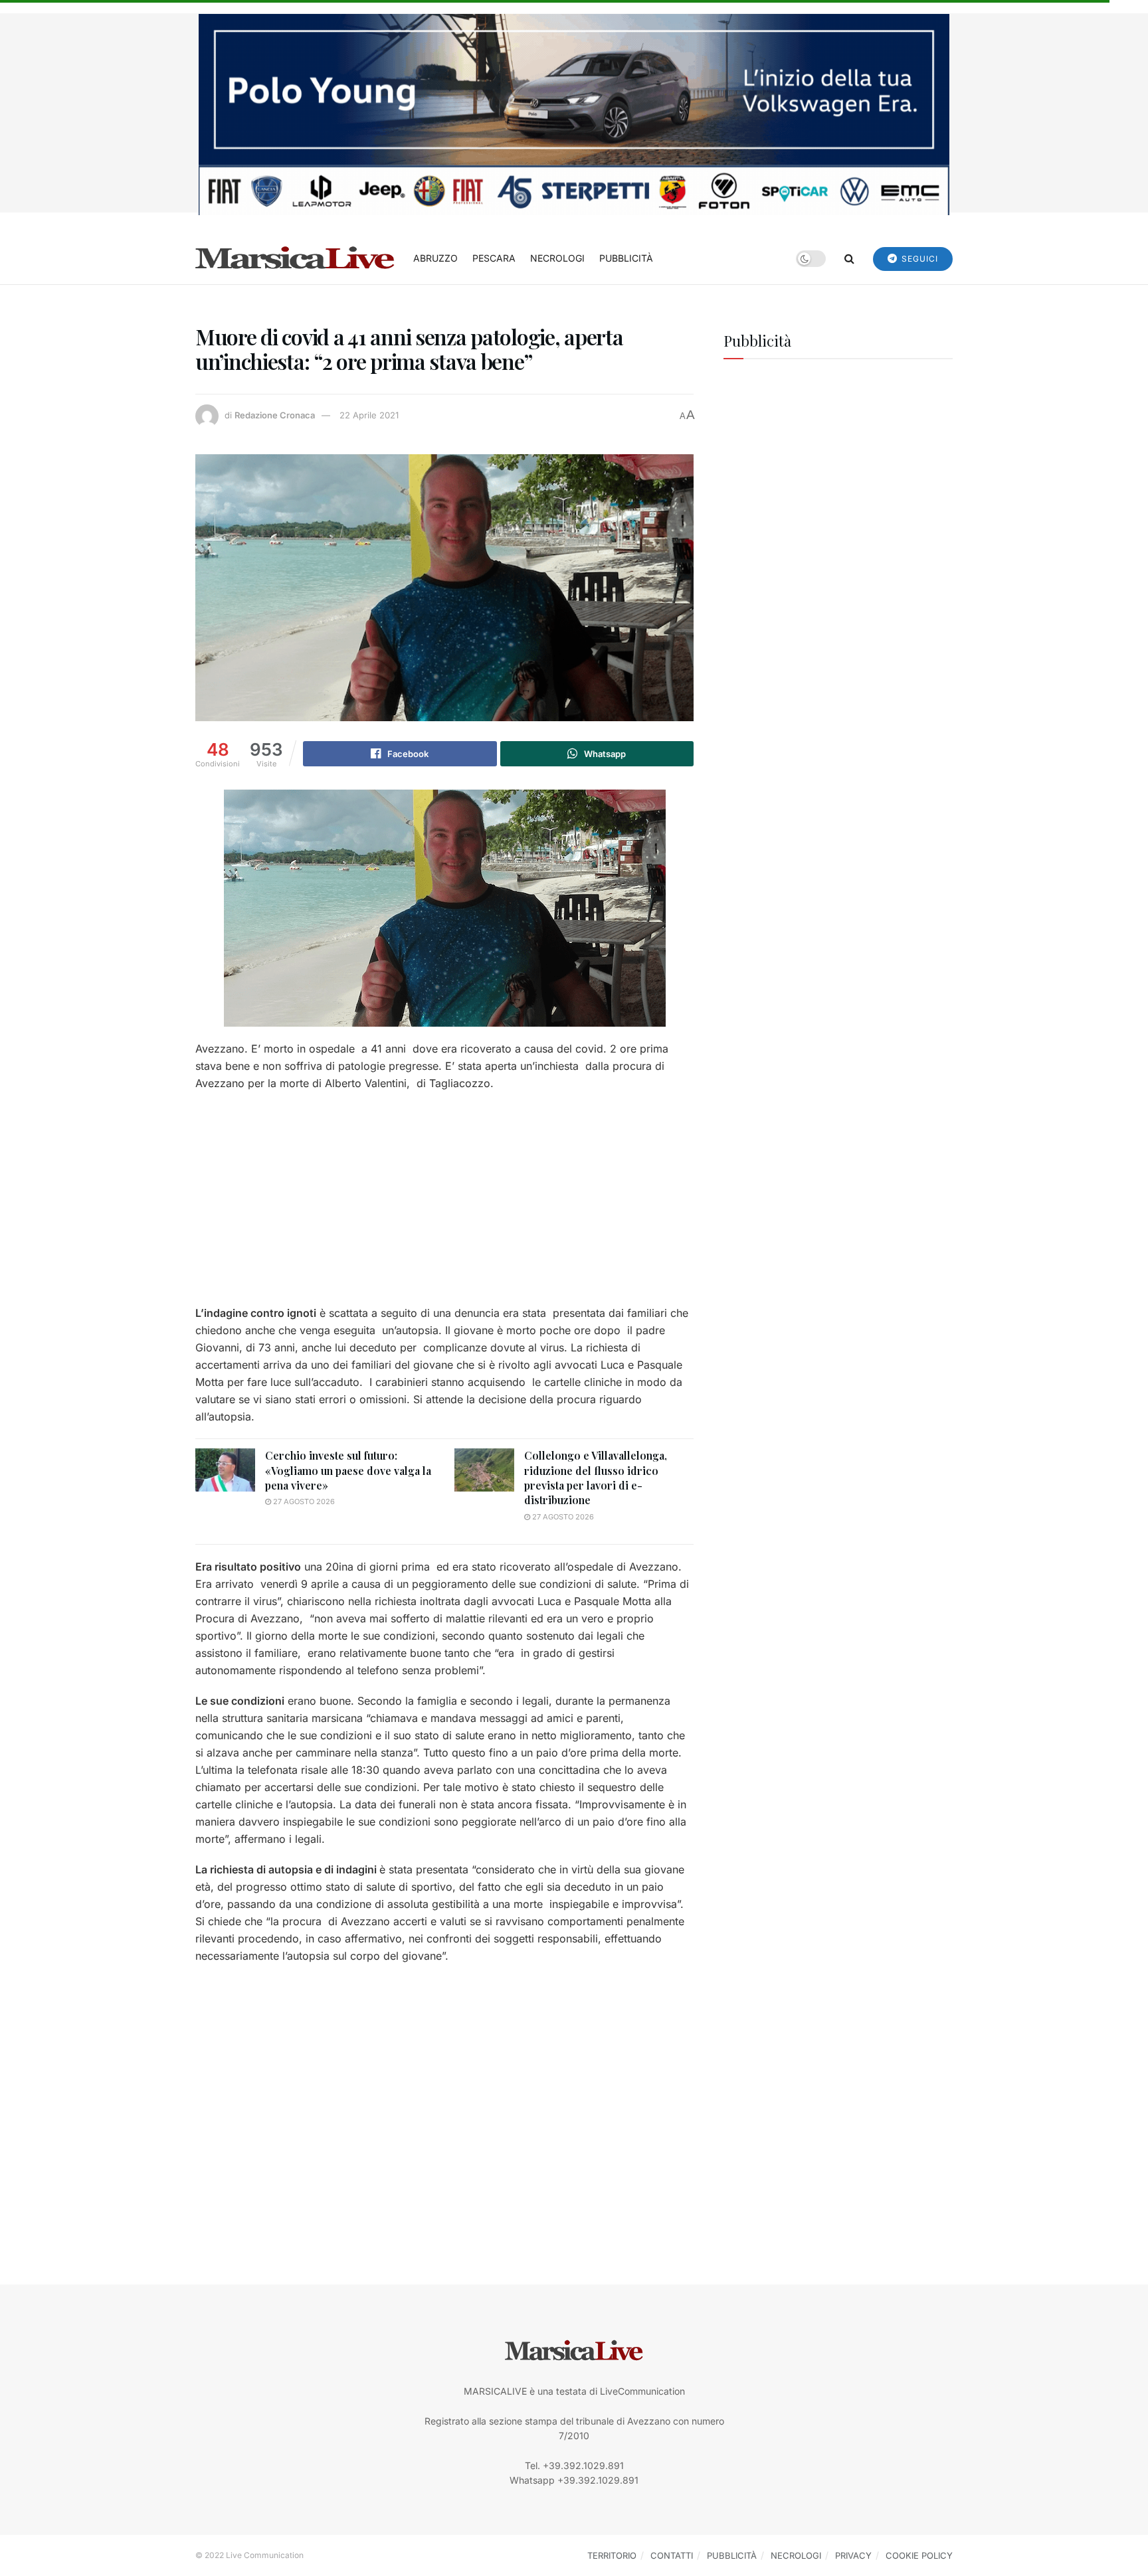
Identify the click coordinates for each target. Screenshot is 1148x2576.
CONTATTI (672, 2555)
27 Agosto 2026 (303, 1502)
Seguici (918, 259)
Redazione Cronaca (275, 415)
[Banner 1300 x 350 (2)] (574, 113)
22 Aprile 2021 (369, 415)
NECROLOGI (557, 258)
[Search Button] (849, 258)
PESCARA (494, 258)
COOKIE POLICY (919, 2555)
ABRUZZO (435, 258)
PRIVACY (853, 2555)
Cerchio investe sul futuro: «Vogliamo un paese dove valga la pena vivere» (348, 1470)
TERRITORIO (612, 2555)
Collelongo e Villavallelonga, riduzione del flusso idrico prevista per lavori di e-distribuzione (596, 1478)
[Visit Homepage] (295, 258)
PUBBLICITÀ (626, 258)
